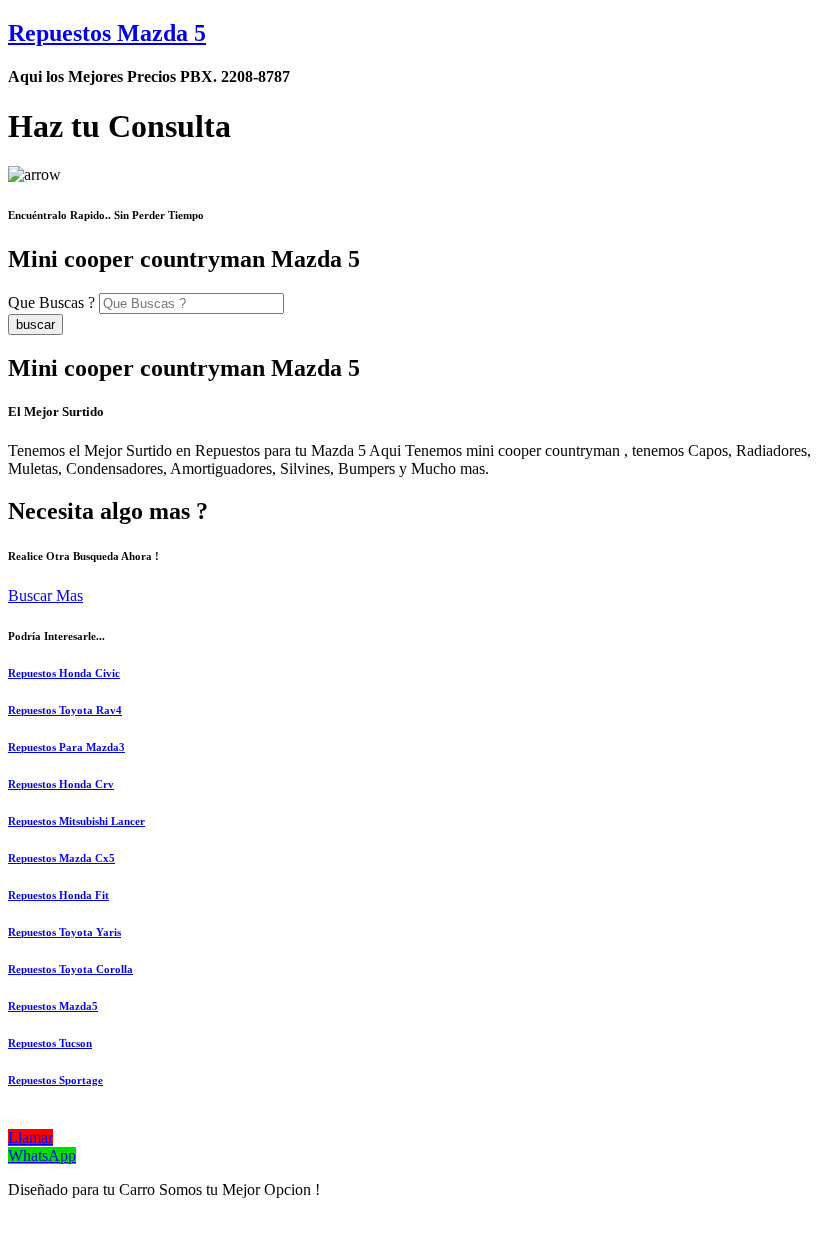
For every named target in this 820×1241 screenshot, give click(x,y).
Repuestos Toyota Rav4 (65, 710)
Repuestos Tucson (50, 1043)
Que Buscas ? (51, 302)
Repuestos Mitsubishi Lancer (76, 821)
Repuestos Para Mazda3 (66, 747)
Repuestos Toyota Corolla (70, 969)
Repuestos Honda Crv (61, 784)
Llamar (30, 1137)
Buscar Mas (45, 595)
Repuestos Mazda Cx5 (61, 858)
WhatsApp (42, 1155)
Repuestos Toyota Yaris (64, 932)
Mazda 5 (107, 33)
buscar (35, 324)
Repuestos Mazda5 (53, 1006)
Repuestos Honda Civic (64, 673)
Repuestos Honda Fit (58, 895)
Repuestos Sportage (55, 1080)
